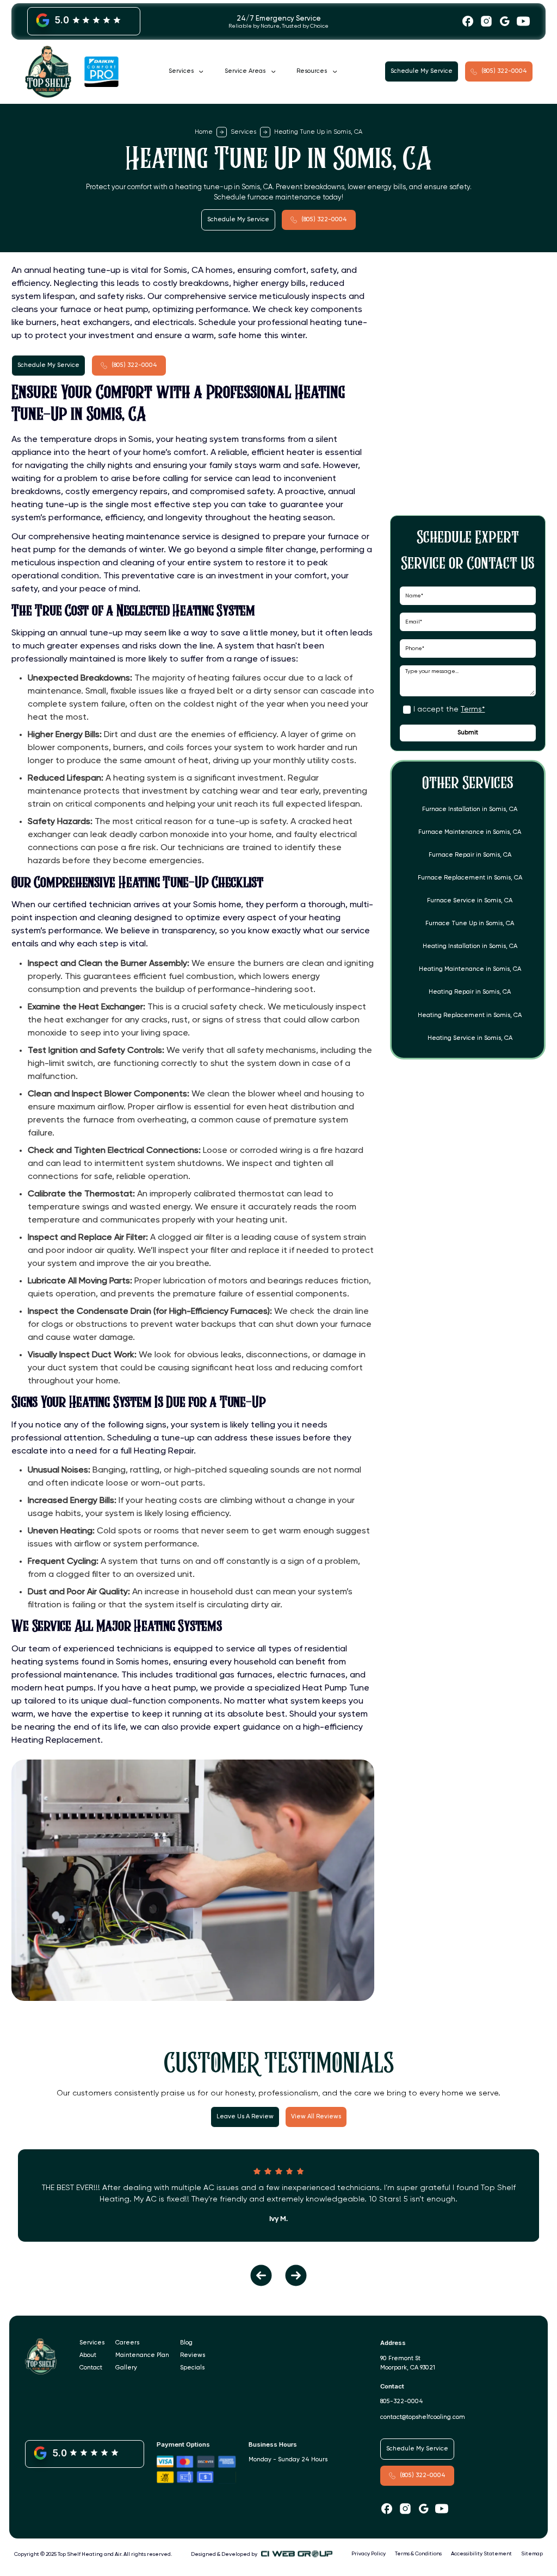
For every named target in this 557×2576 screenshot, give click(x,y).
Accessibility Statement (481, 2554)
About (88, 2355)
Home (204, 132)
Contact (91, 2368)
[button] (185, 72)
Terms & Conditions (418, 2554)
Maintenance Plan (142, 2355)
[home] (73, 72)
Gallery (126, 2368)
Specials (192, 2368)
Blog (186, 2343)
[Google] (505, 21)
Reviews (193, 2355)
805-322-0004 (402, 2402)
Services (243, 132)
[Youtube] (523, 21)
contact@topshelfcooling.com (423, 2417)
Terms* (473, 709)
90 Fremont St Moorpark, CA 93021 (408, 2363)
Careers (127, 2343)
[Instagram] (486, 21)
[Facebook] (468, 21)
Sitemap (532, 2554)
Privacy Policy (369, 2554)
